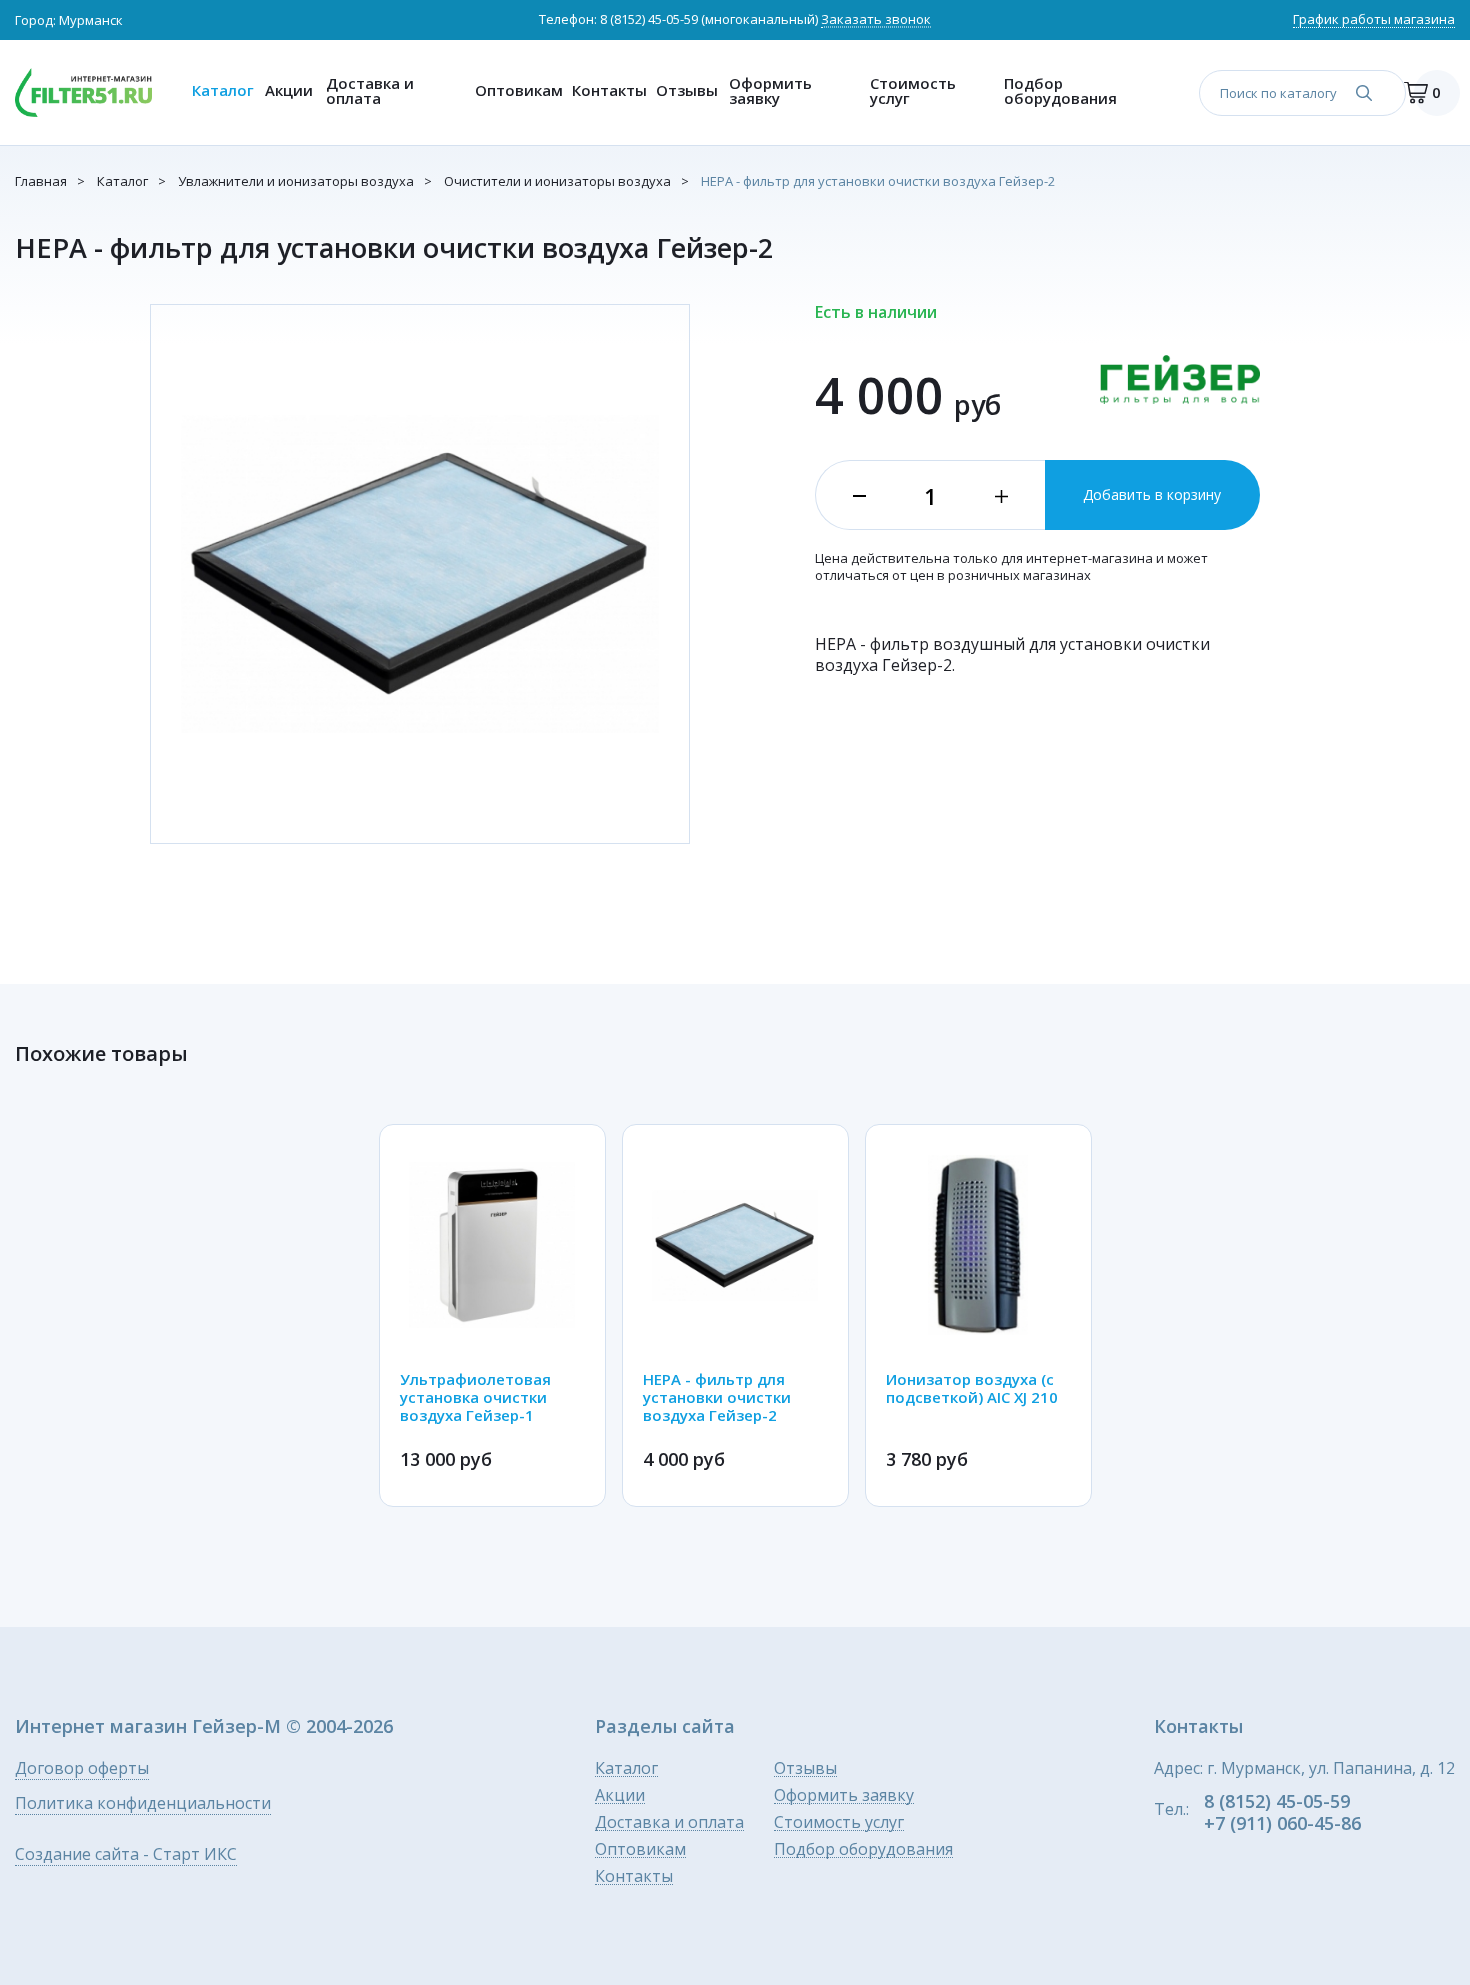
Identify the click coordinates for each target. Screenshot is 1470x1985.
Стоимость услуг (913, 90)
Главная (41, 181)
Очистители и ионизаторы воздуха (557, 181)
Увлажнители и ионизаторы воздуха (296, 181)
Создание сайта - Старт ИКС (126, 1855)
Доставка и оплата (370, 90)
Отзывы (687, 90)
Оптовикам (518, 90)
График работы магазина (1374, 20)
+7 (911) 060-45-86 (1282, 1823)
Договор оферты (82, 1769)
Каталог (223, 90)
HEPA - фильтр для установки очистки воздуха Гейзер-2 (878, 181)
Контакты (609, 90)
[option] (492, 1315)
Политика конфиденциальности (143, 1804)
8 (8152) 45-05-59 (649, 19)
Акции (289, 90)
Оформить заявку (770, 90)
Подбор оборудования (1060, 90)
